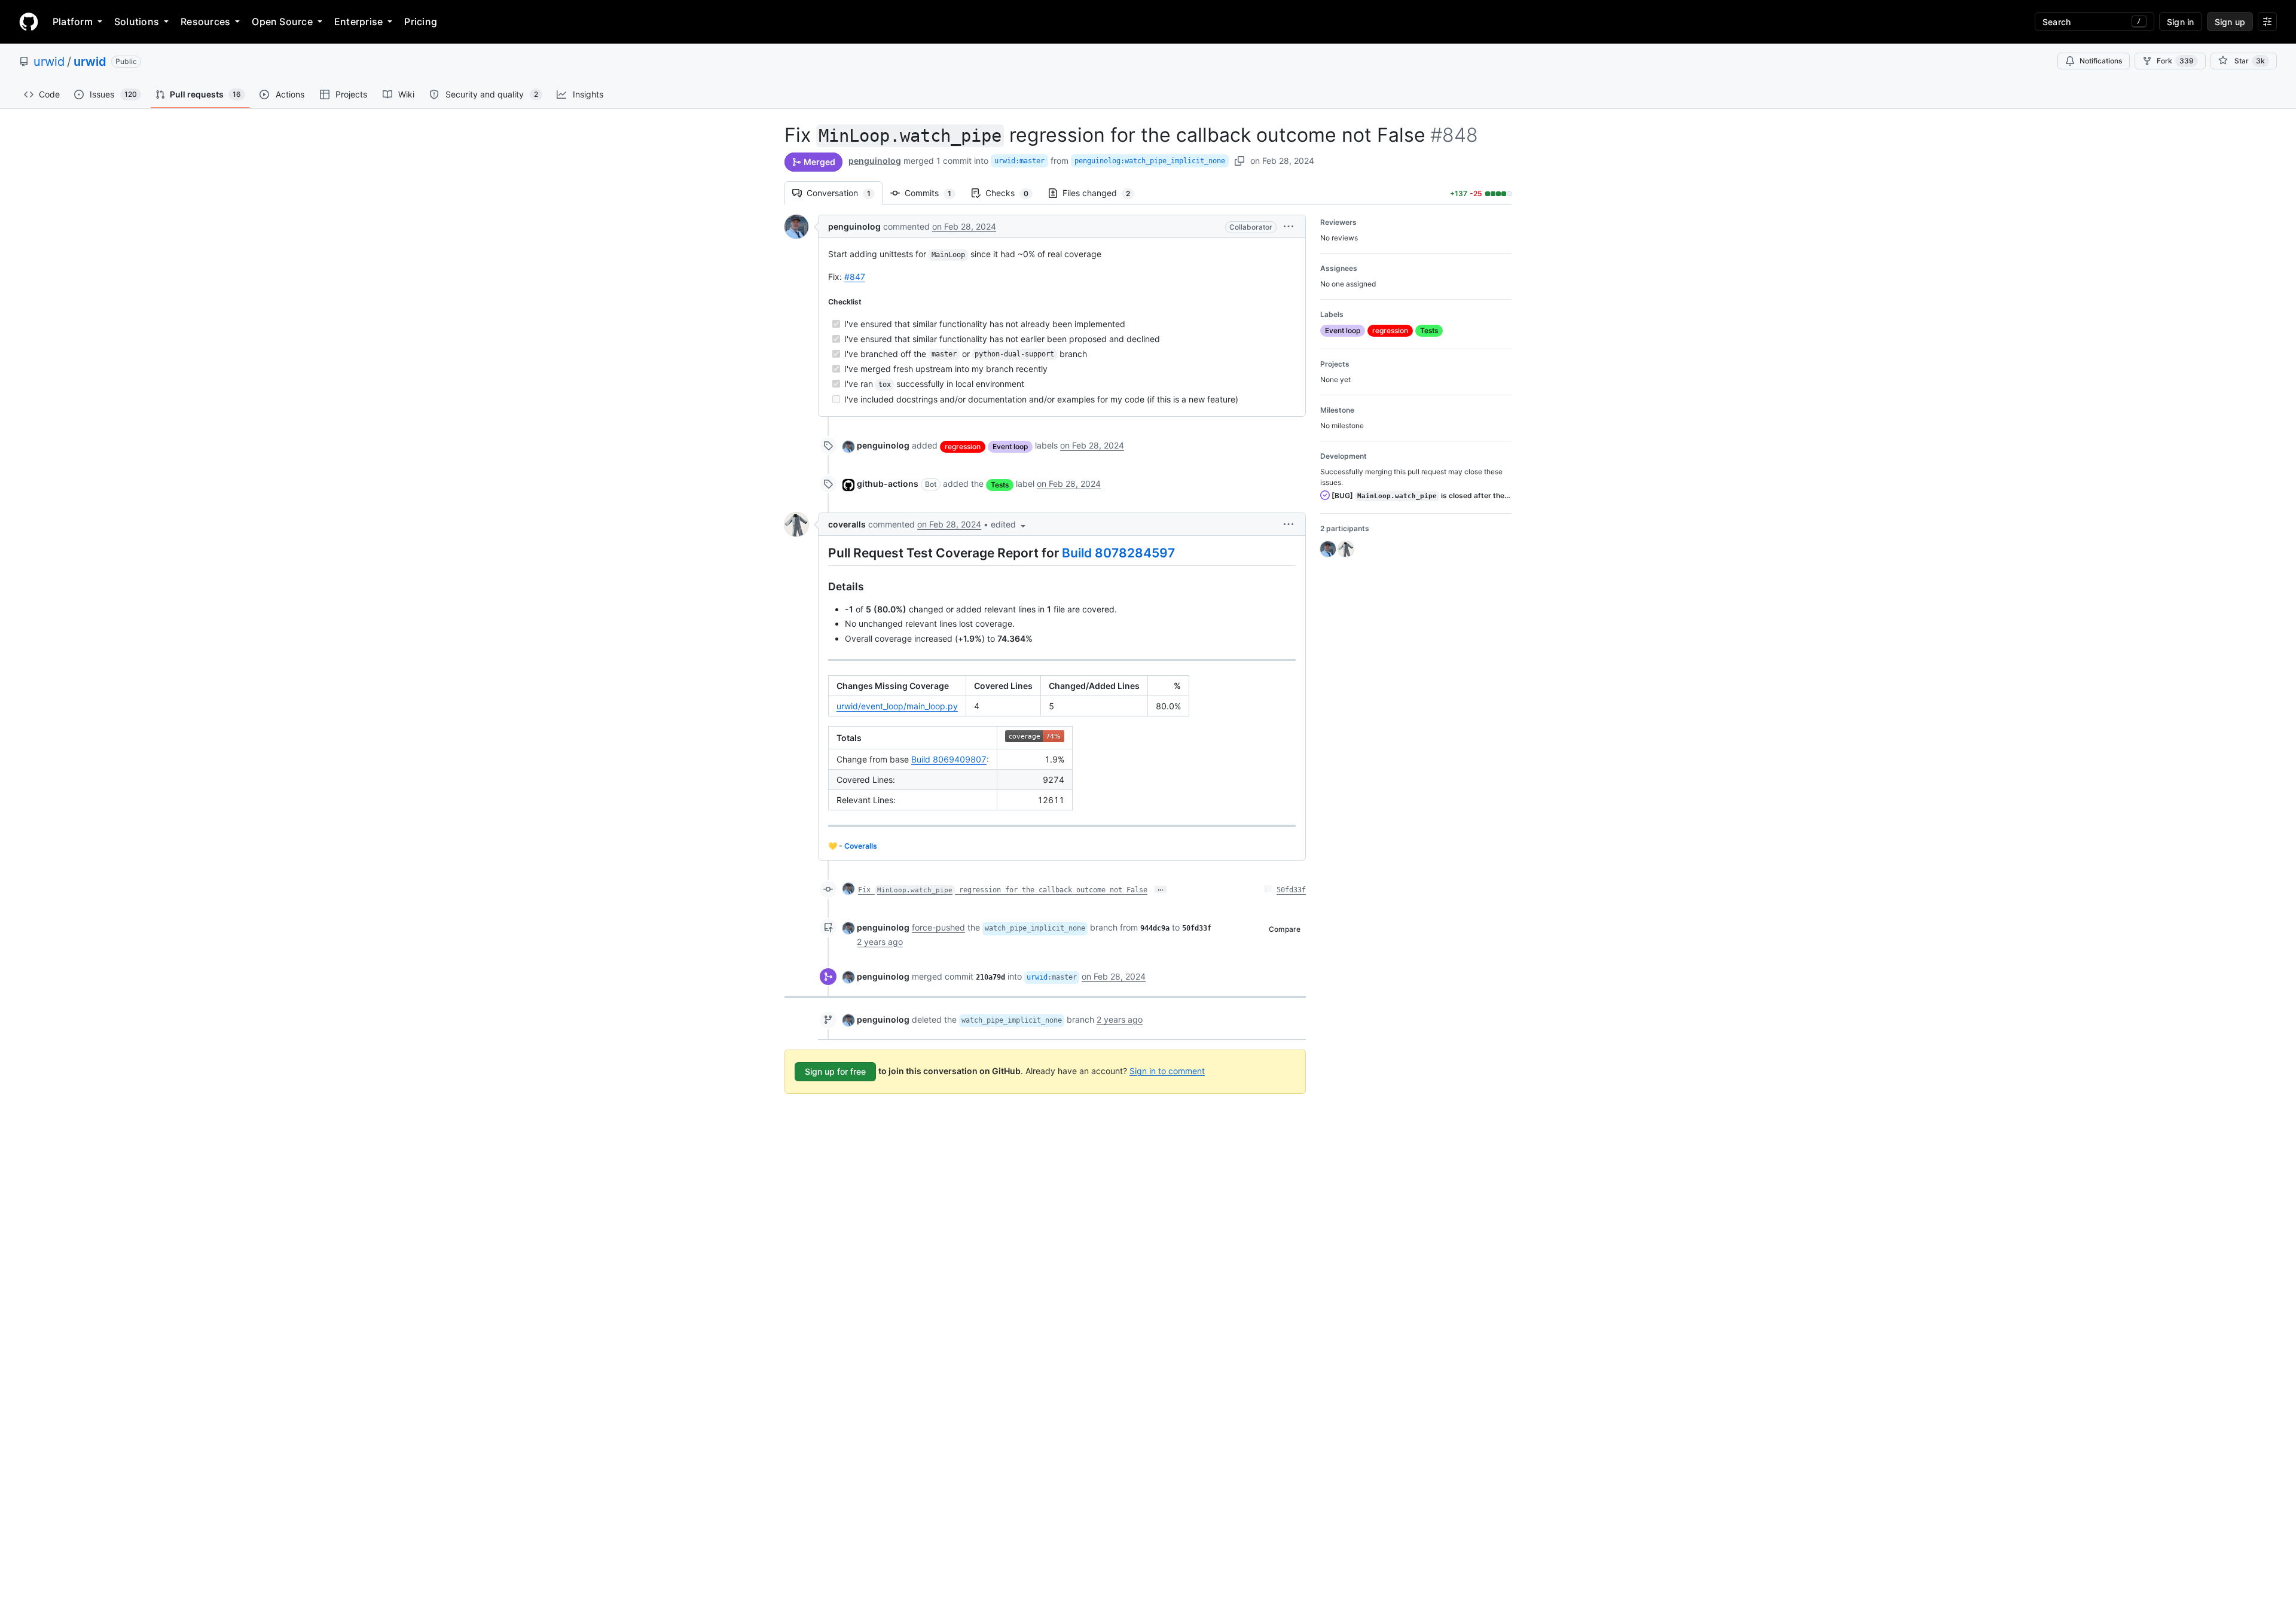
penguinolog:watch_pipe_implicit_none (1150, 161)
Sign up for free (835, 1071)
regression (963, 446)
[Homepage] (29, 22)
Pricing (421, 22)
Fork (2175, 61)
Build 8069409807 (949, 759)
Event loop (1010, 446)
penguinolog (875, 161)
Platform (73, 22)
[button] (1289, 226)
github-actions (888, 484)
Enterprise (358, 22)
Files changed (1102, 193)
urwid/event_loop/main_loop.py (897, 706)
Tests (1000, 485)
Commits (934, 193)
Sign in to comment (1167, 1070)
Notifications (2101, 61)
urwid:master (1019, 161)
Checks (1013, 193)
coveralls (847, 524)
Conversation (845, 193)
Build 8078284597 (1118, 553)
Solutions (137, 22)
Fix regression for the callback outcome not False (1003, 890)
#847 (855, 277)
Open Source (282, 22)
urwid (49, 62)
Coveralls (861, 846)
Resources (205, 22)
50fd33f (1291, 890)
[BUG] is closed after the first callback (1421, 495)
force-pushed (938, 927)
